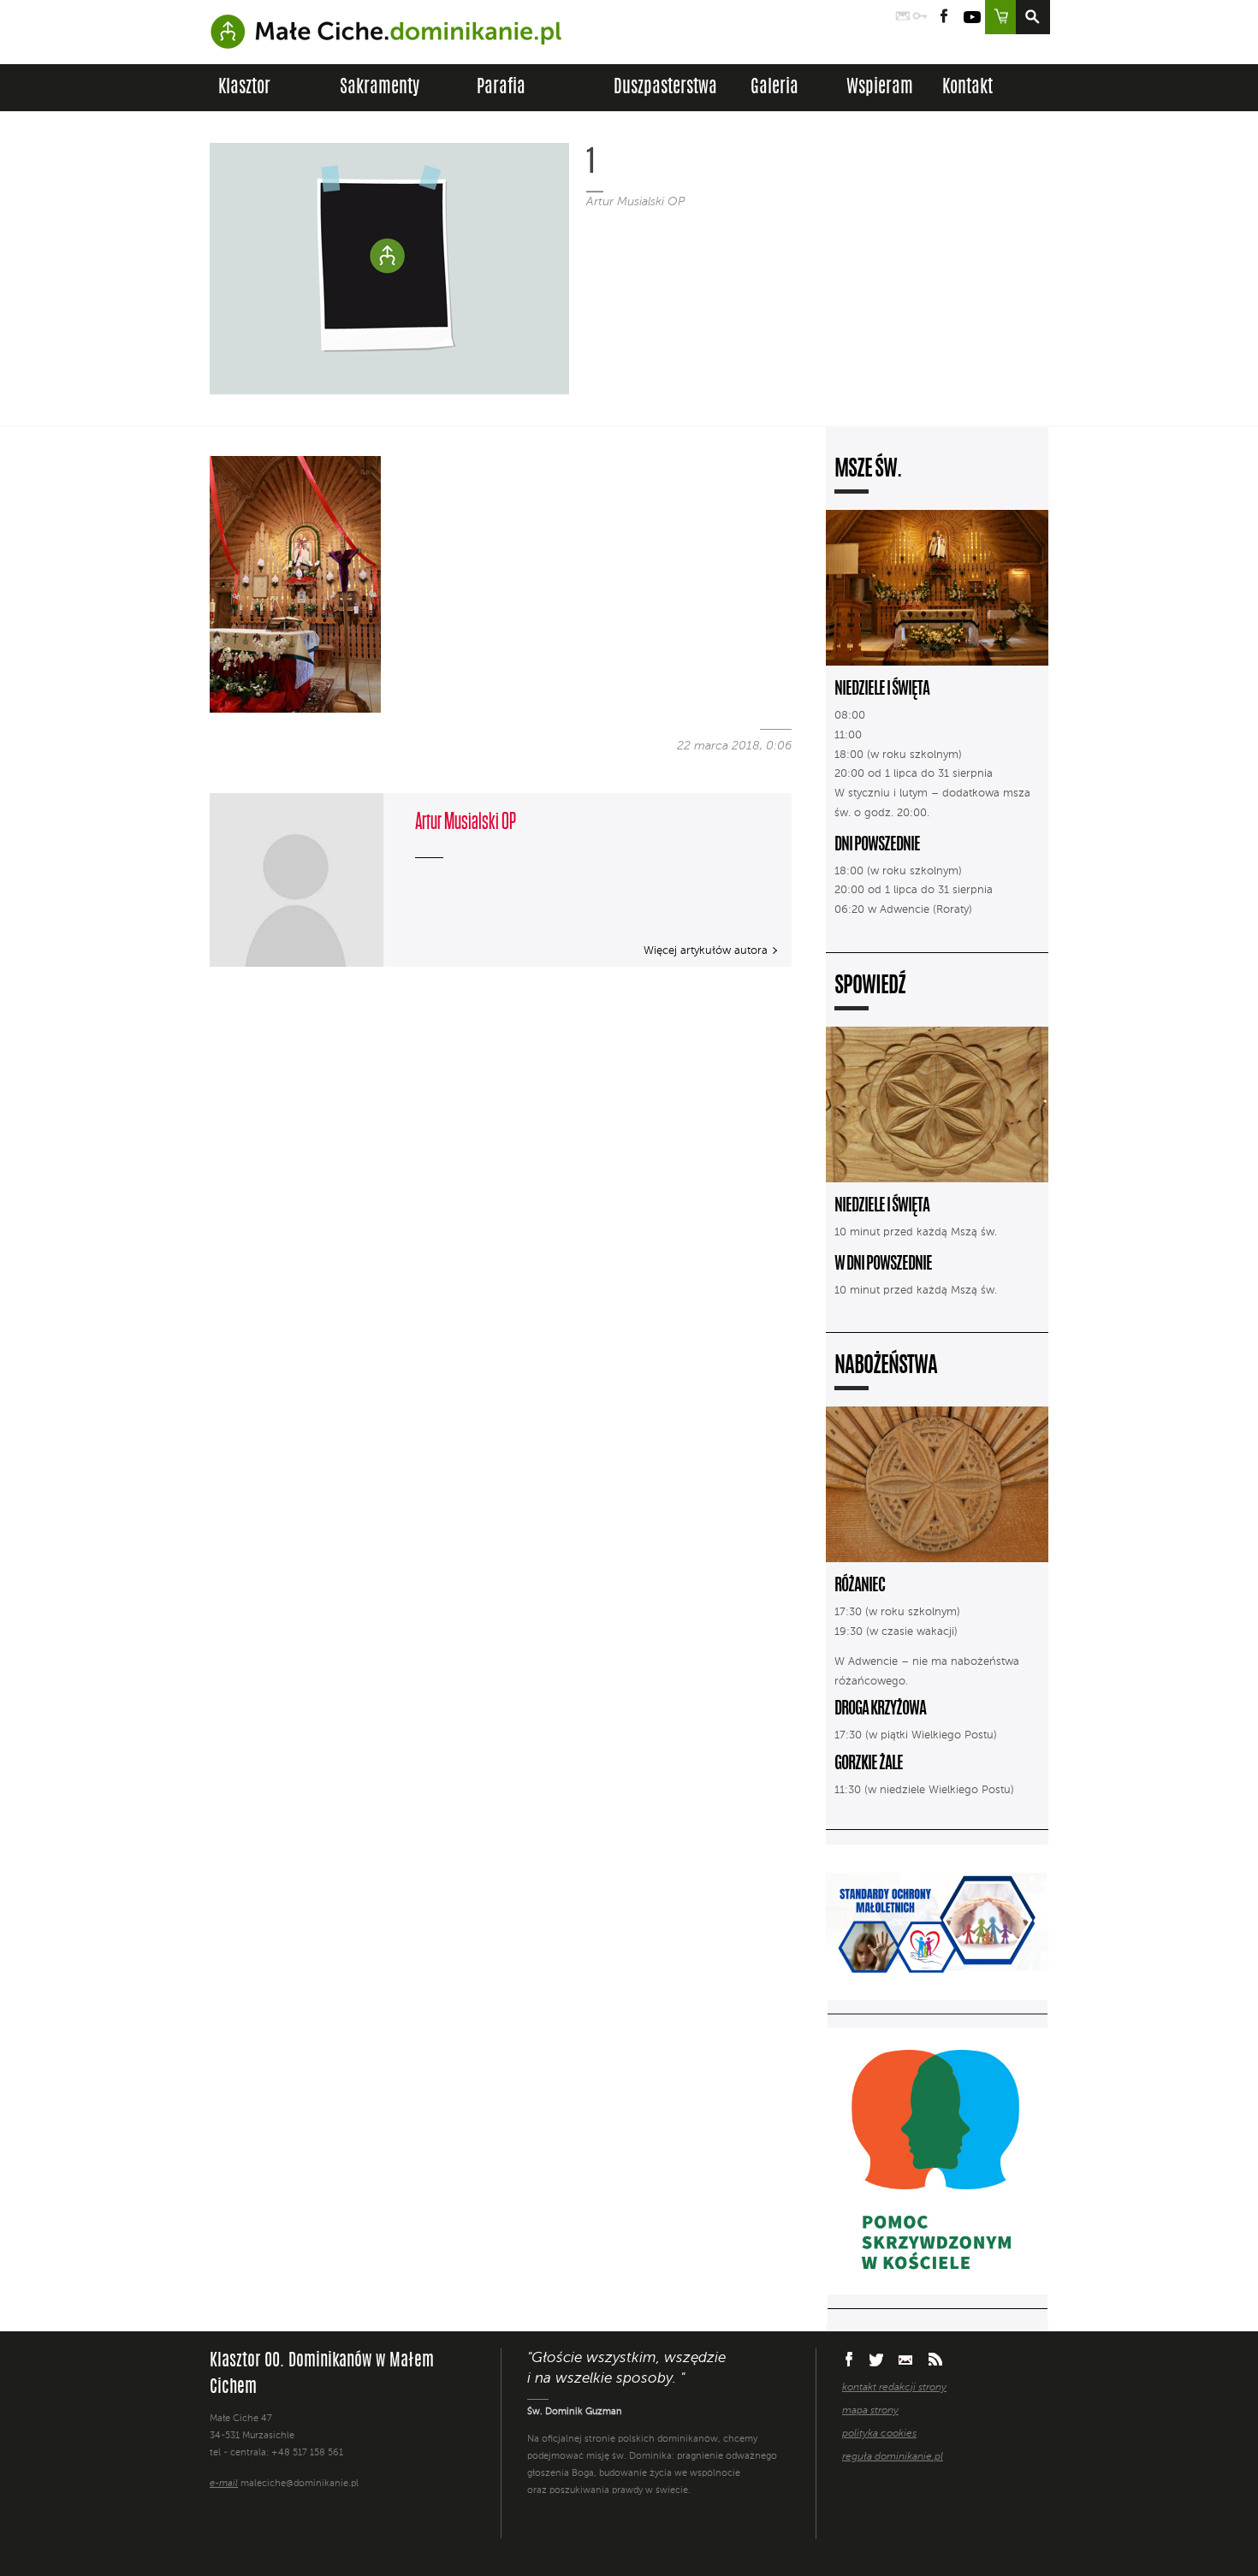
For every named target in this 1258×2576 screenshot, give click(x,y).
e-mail (224, 2484)
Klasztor (244, 88)
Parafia (501, 88)
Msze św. (868, 470)
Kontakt (967, 88)
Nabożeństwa (886, 1367)
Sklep (1000, 17)
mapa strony (870, 2411)
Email (906, 2359)
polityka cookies (879, 2434)
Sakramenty (380, 88)
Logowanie (920, 17)
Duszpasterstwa (665, 88)
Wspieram (880, 88)
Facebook (944, 17)
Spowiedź (870, 987)
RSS (935, 2359)
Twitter (876, 2360)
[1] (295, 709)
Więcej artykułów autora (706, 951)
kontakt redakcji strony (894, 2388)
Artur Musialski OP (635, 202)
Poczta (903, 17)
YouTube (972, 17)
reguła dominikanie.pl (893, 2457)
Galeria (774, 88)
